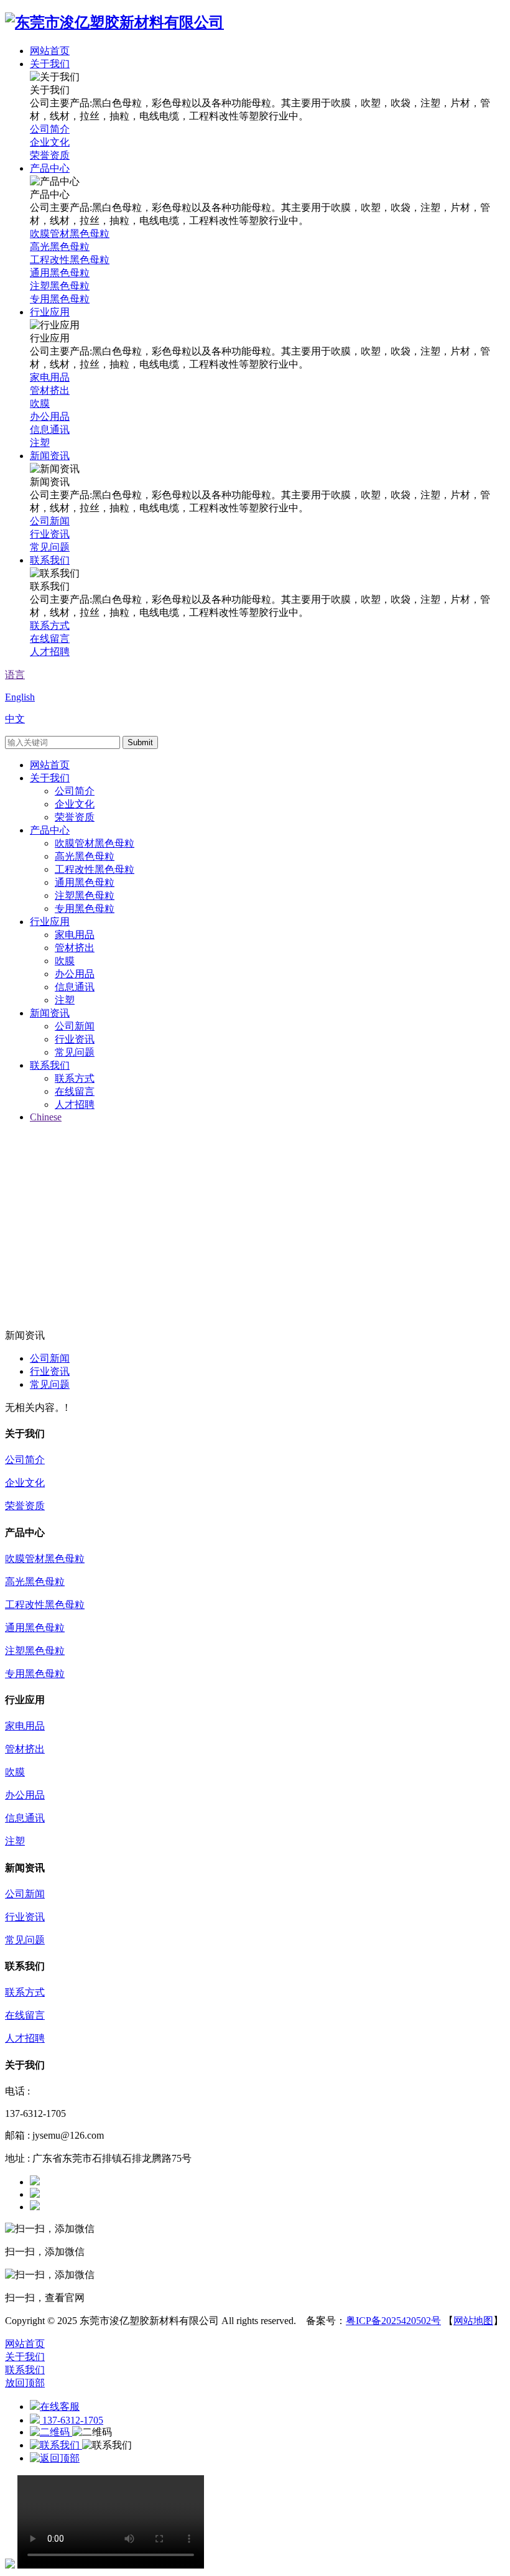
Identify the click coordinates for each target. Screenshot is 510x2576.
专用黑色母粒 (85, 909)
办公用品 (75, 974)
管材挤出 (75, 948)
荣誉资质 (75, 817)
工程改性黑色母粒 (95, 869)
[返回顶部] (55, 2458)
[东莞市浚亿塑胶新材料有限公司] (114, 22)
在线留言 (75, 1091)
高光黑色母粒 (85, 856)
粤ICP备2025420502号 (393, 2321)
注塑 (65, 1000)
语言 (15, 675)
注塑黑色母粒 (85, 895)
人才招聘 (75, 1104)
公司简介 (75, 791)
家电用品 (75, 935)
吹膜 (65, 961)
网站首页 (50, 765)
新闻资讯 (50, 1013)
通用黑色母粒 (85, 882)
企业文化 (75, 804)
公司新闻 (75, 1026)
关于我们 (50, 778)
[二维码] (51, 2432)
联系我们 (50, 1065)
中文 (15, 719)
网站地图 (473, 2321)
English (20, 697)
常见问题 (75, 1052)
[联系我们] (56, 2445)
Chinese (46, 1117)
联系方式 (75, 1078)
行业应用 (50, 922)
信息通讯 (75, 987)
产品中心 (50, 830)
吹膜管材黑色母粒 (95, 843)
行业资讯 (75, 1039)
